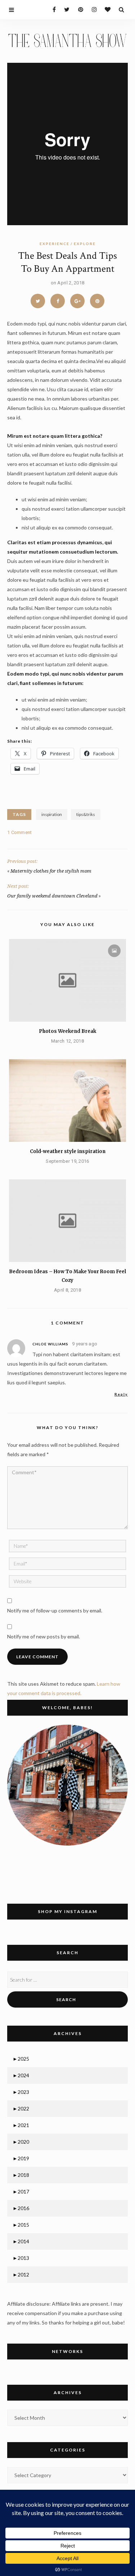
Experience (55, 244)
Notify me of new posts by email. (44, 1636)
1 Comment (20, 832)
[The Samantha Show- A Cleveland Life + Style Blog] (67, 40)
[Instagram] (92, 9)
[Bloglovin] (106, 9)
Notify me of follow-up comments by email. (55, 1610)
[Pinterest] (79, 9)
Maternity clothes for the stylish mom (51, 871)
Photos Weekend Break (67, 1031)
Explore (85, 244)
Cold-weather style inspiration (68, 1151)
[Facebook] (51, 9)
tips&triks (86, 814)
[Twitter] (65, 9)
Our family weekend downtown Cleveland (52, 896)
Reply (121, 1394)
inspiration (52, 814)
